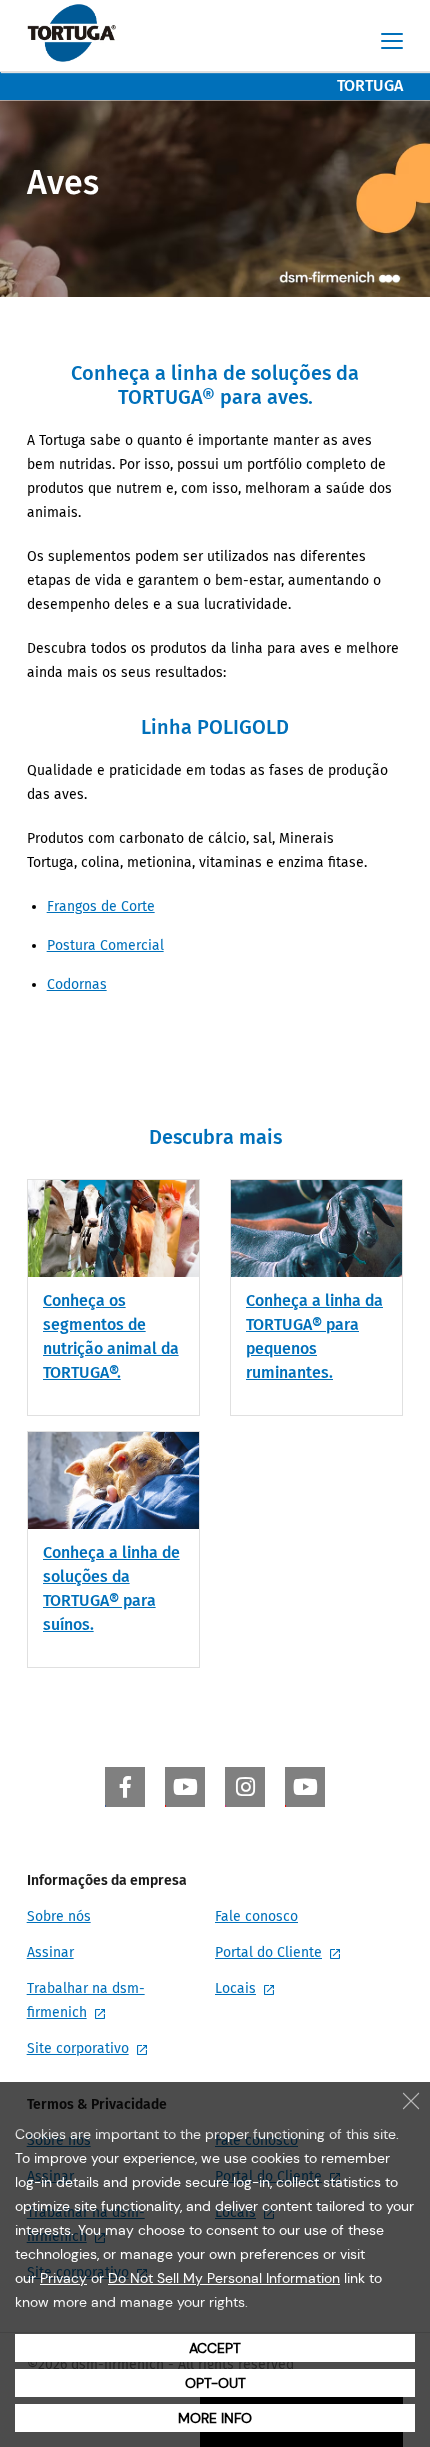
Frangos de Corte (101, 906)
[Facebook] (125, 1787)
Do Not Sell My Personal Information (224, 2278)
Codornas (77, 984)
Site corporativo (78, 2048)
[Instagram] (245, 1787)
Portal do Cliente (268, 1952)
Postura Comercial (105, 945)
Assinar (50, 1952)
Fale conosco (256, 1916)
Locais (235, 1988)
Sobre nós (59, 1916)
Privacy (63, 2278)
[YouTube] (185, 1787)
